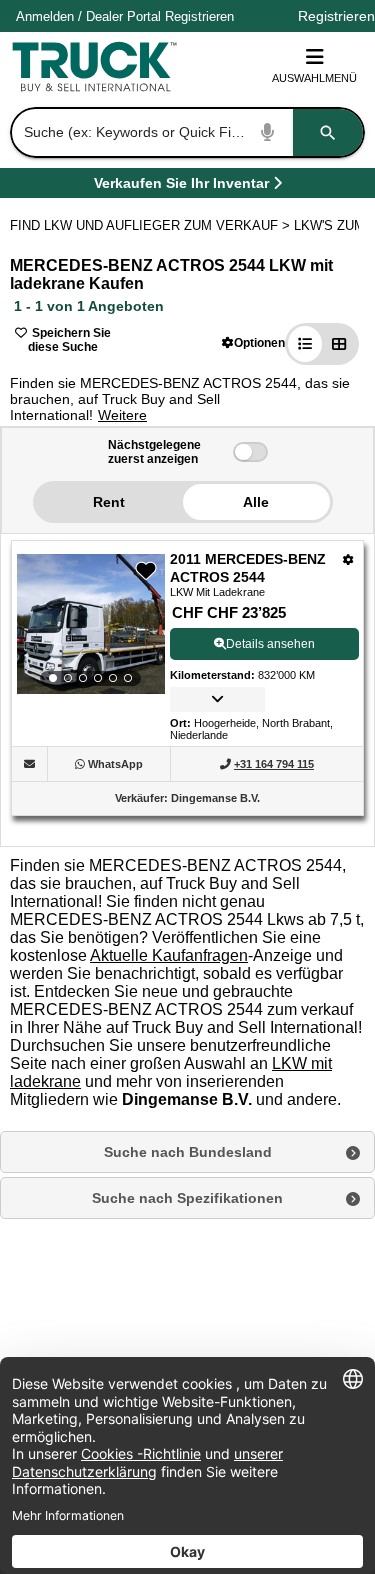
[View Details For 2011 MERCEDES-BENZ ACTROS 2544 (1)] (91, 624)
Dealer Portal (123, 16)
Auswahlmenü (314, 78)
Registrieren (199, 16)
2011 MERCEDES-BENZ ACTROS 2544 (248, 568)
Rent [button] (109, 502)
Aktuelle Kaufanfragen (169, 955)
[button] (253, 342)
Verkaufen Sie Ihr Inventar (181, 186)
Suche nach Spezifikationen (187, 1198)
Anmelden (45, 16)
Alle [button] (256, 502)
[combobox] (185, 132)
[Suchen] (328, 132)
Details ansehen (270, 644)
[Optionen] (348, 559)
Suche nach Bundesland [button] (188, 1152)
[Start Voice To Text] (268, 132)
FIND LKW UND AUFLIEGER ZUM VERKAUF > (152, 225)
